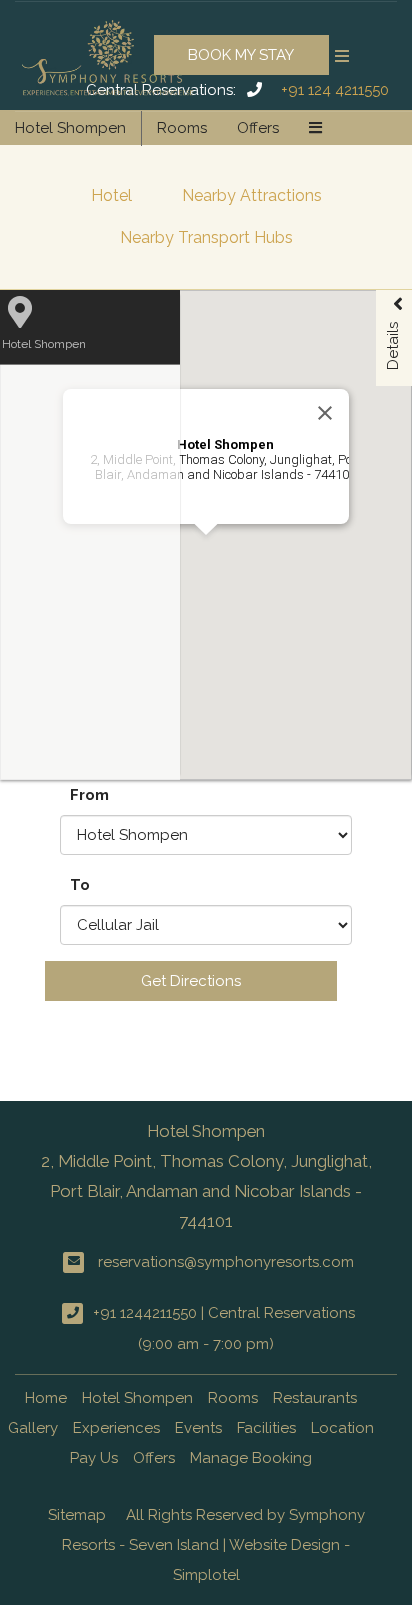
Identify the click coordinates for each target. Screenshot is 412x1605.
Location (342, 1428)
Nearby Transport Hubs (206, 237)
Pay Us (94, 1458)
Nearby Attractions (252, 195)
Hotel (111, 195)
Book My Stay (241, 55)
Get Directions (191, 981)
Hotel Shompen (70, 128)
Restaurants (315, 1398)
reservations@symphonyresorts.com (226, 1262)
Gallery (33, 1428)
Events (198, 1428)
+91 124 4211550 (335, 90)
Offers (258, 128)
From (89, 795)
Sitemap (77, 1515)
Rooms (182, 128)
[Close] (325, 413)
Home (46, 1398)
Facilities (266, 1428)
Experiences (116, 1428)
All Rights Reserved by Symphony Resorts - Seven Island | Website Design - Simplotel (213, 1545)
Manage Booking (251, 1458)
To (80, 885)
